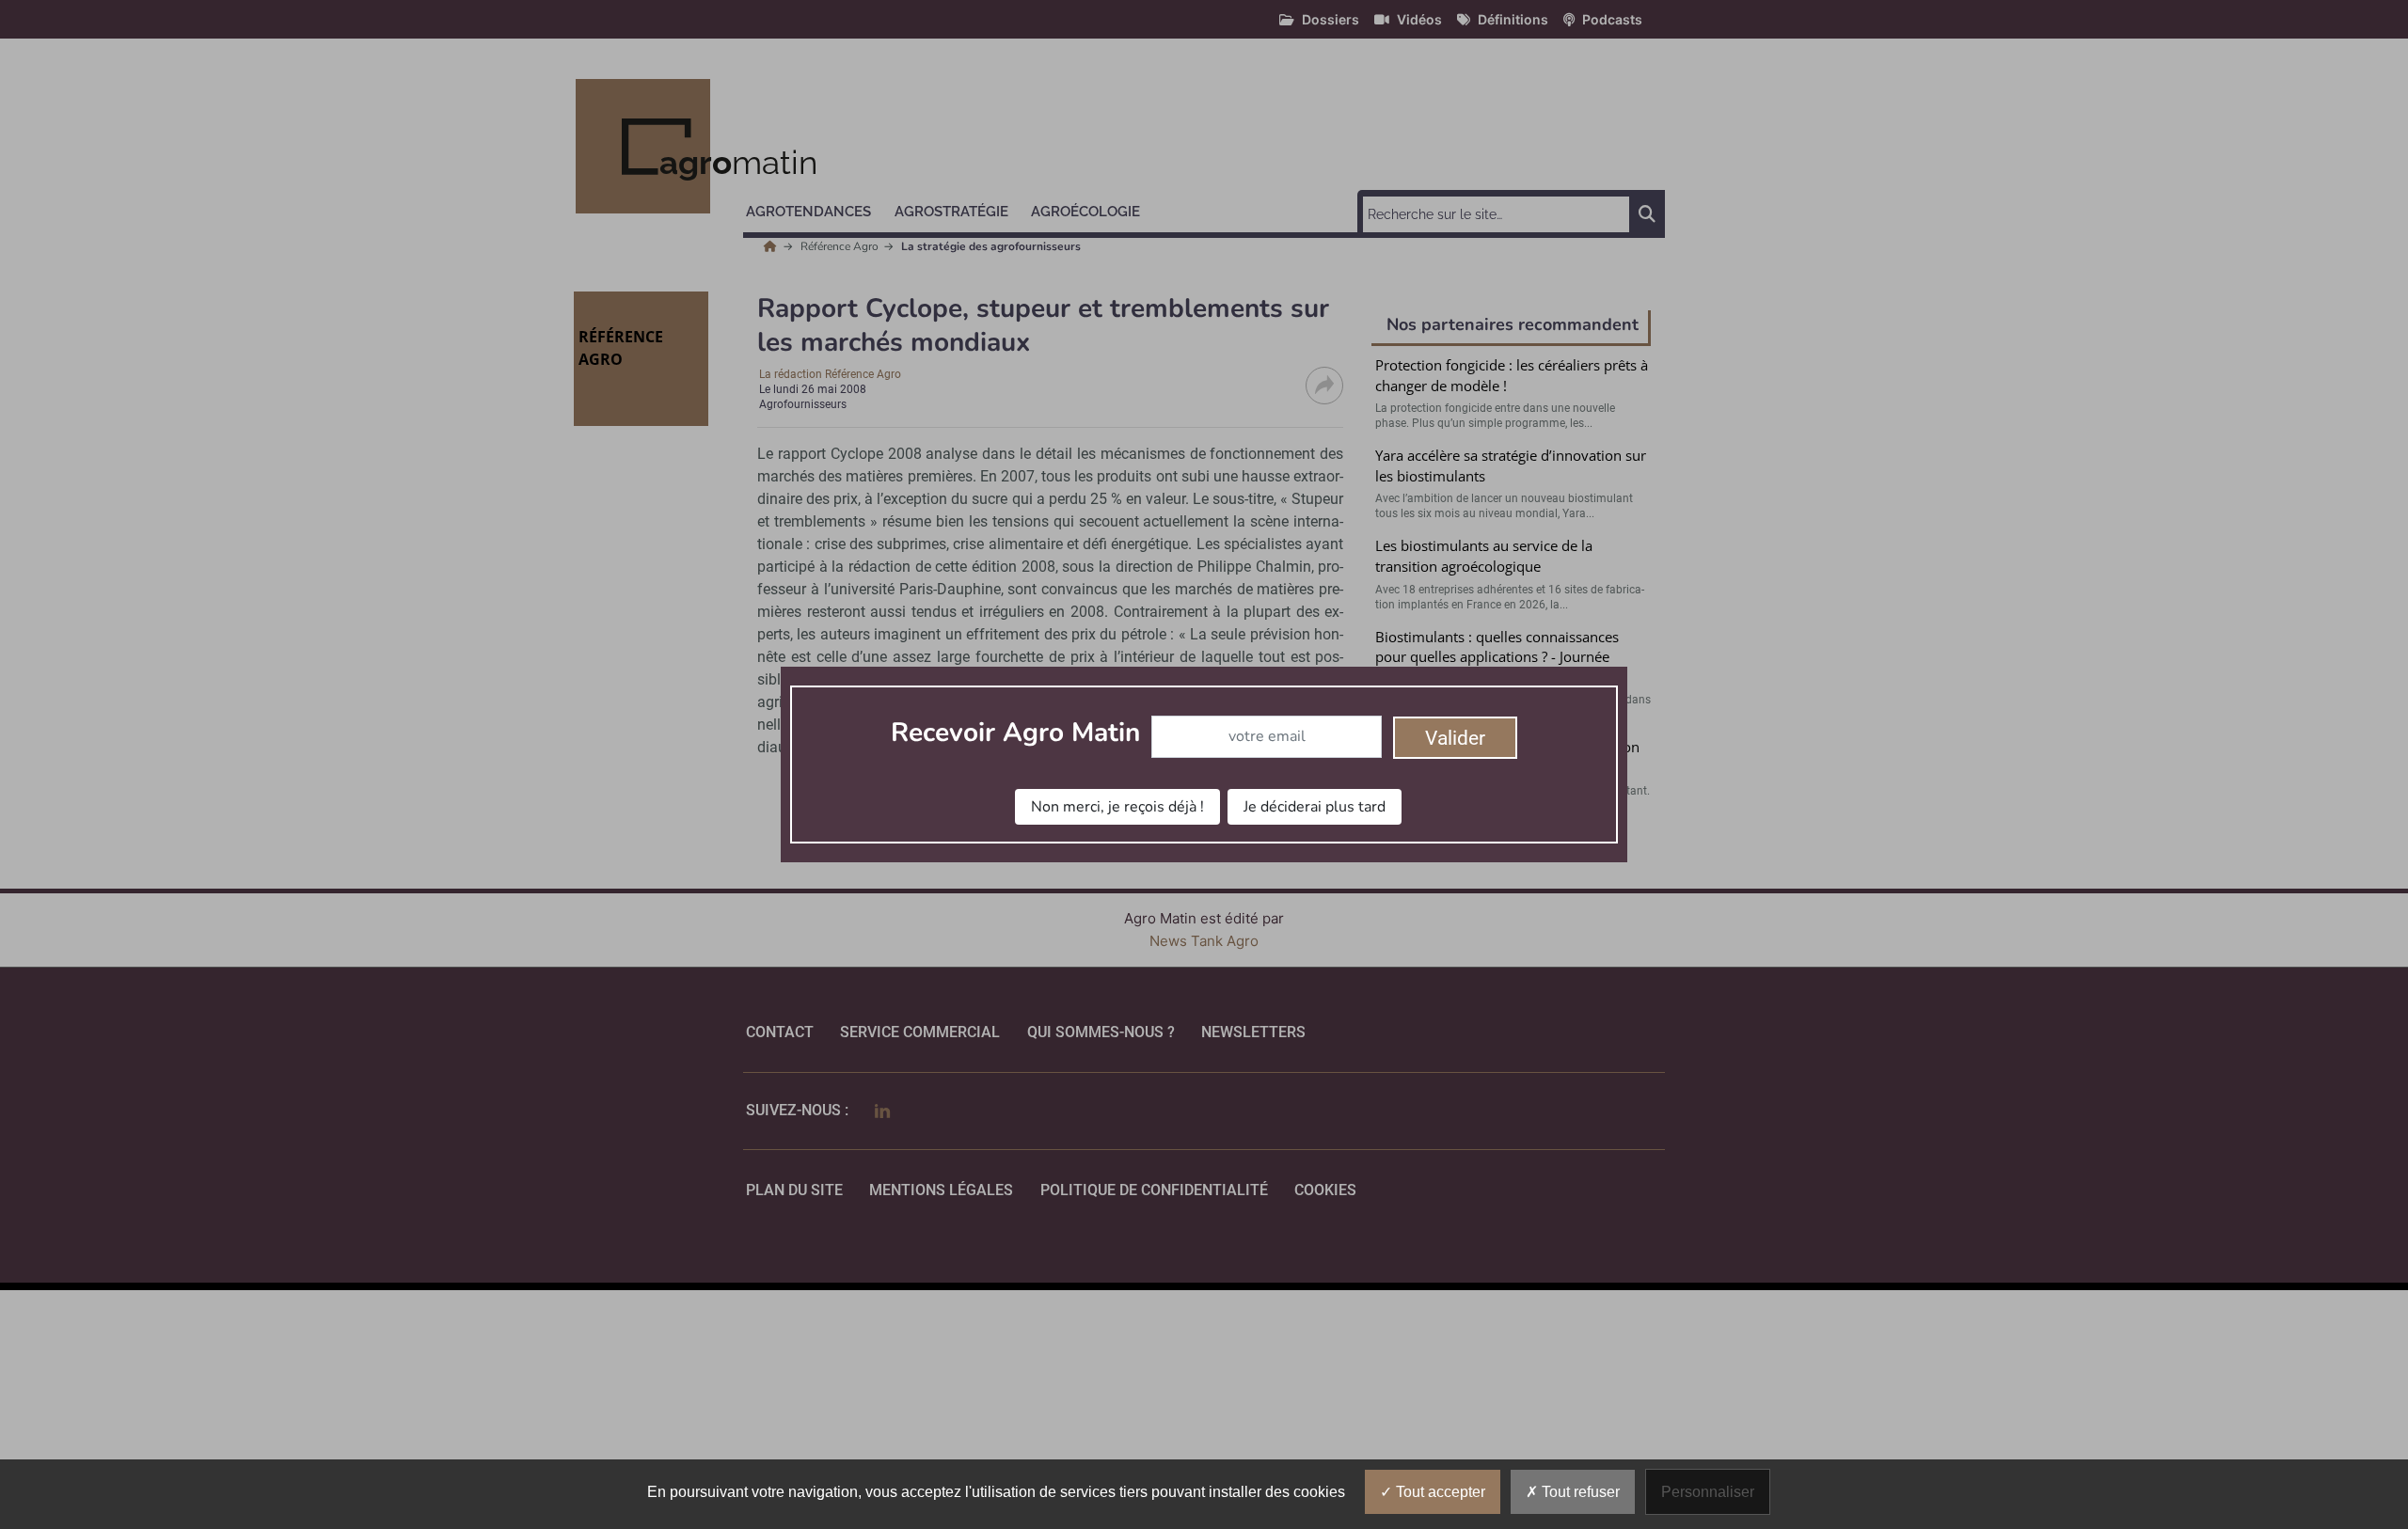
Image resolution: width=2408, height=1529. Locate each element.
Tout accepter (1439, 1492)
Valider (1455, 738)
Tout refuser (1579, 1492)
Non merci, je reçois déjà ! (1117, 807)
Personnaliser (1708, 1492)
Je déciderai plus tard (1315, 807)
